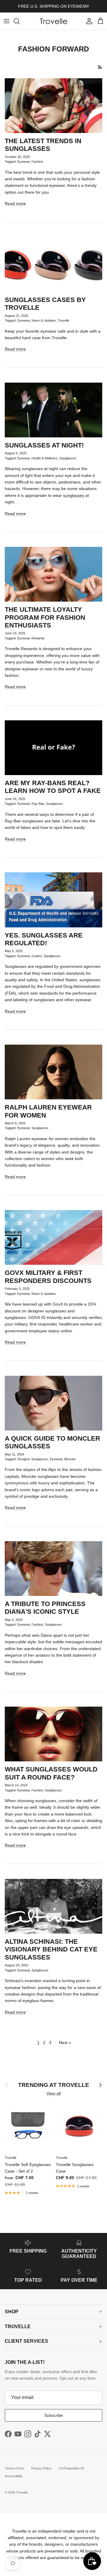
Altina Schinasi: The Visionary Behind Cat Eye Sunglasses (51, 1949)
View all (53, 2093)
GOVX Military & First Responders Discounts (48, 1277)
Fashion (37, 162)
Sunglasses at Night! (44, 445)
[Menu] (7, 21)
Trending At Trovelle (54, 2085)
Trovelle (63, 320)
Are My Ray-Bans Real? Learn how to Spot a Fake (53, 787)
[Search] (20, 21)
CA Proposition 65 (71, 2468)
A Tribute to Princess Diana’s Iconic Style (45, 1608)
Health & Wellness (45, 458)
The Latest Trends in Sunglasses (43, 145)
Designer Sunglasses (33, 1459)
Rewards (38, 638)
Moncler (70, 1459)
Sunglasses (68, 458)
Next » (65, 2043)
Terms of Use (15, 2468)
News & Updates (44, 320)
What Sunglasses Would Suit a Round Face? (51, 1773)
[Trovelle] (53, 21)
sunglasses (74, 495)
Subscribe (54, 2415)
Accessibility (14, 2476)
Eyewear (23, 162)
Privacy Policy (41, 2468)
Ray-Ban (38, 804)
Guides (37, 956)
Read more (15, 204)
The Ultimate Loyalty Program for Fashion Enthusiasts (45, 617)
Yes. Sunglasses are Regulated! (44, 939)
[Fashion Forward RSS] (100, 67)
